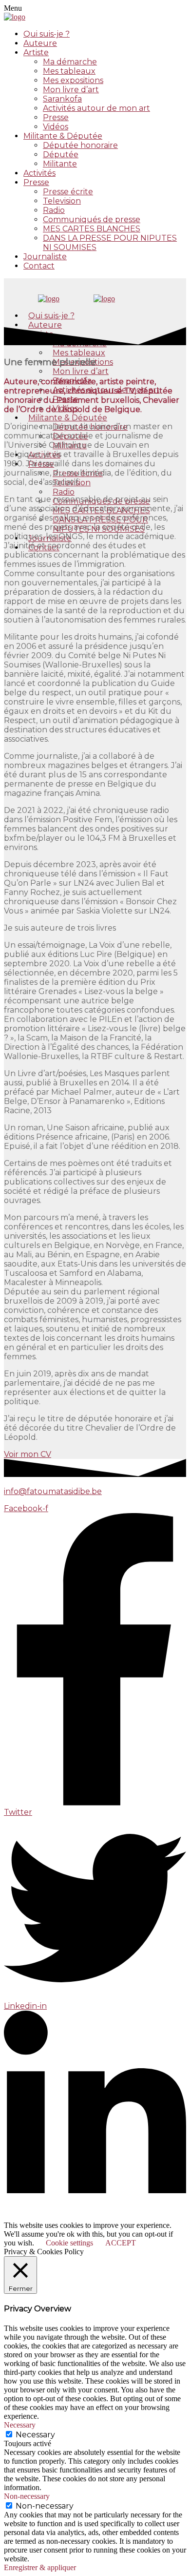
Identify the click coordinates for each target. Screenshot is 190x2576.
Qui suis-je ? (47, 34)
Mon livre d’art (71, 90)
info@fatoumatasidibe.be (53, 1491)
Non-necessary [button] (27, 2496)
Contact (39, 266)
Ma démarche (70, 62)
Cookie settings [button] (69, 2243)
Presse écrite (68, 192)
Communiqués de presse (92, 219)
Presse (56, 117)
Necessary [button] (20, 2425)
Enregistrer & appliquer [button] (40, 2567)
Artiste (36, 52)
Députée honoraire (80, 145)
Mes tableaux (69, 71)
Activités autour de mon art (96, 108)
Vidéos (56, 127)
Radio (54, 210)
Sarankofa (62, 99)
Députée (61, 155)
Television (62, 201)
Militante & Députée (63, 136)
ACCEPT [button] (121, 2243)
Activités (39, 173)
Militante (60, 164)
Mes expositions (73, 80)
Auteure (40, 43)
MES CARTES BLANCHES (92, 229)
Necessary (35, 2435)
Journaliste (45, 257)
